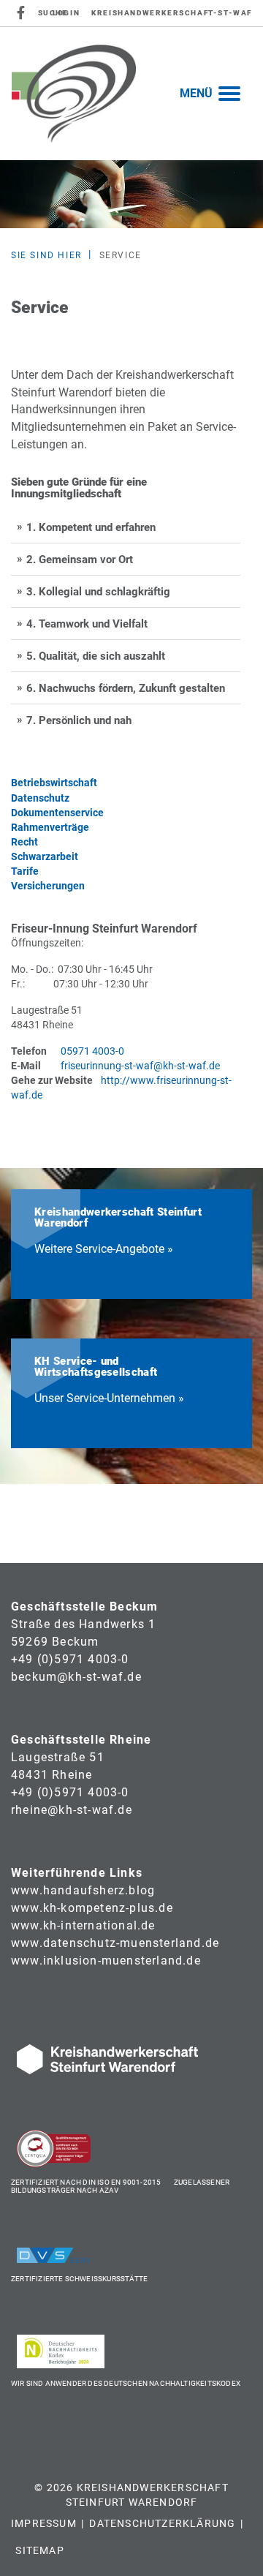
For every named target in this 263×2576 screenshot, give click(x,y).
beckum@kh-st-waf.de (76, 1677)
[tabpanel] (131, 195)
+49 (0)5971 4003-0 (70, 1659)
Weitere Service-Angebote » (104, 1249)
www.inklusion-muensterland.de (106, 1961)
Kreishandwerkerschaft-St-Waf (172, 13)
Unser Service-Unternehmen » (109, 1398)
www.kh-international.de (83, 1925)
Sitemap (39, 2550)
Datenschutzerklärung (162, 2523)
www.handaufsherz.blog (83, 1890)
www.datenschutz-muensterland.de (115, 1943)
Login (66, 13)
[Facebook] (22, 13)
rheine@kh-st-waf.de (72, 1810)
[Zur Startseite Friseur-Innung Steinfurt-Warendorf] (74, 93)
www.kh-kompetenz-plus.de (92, 1908)
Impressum (44, 2523)
